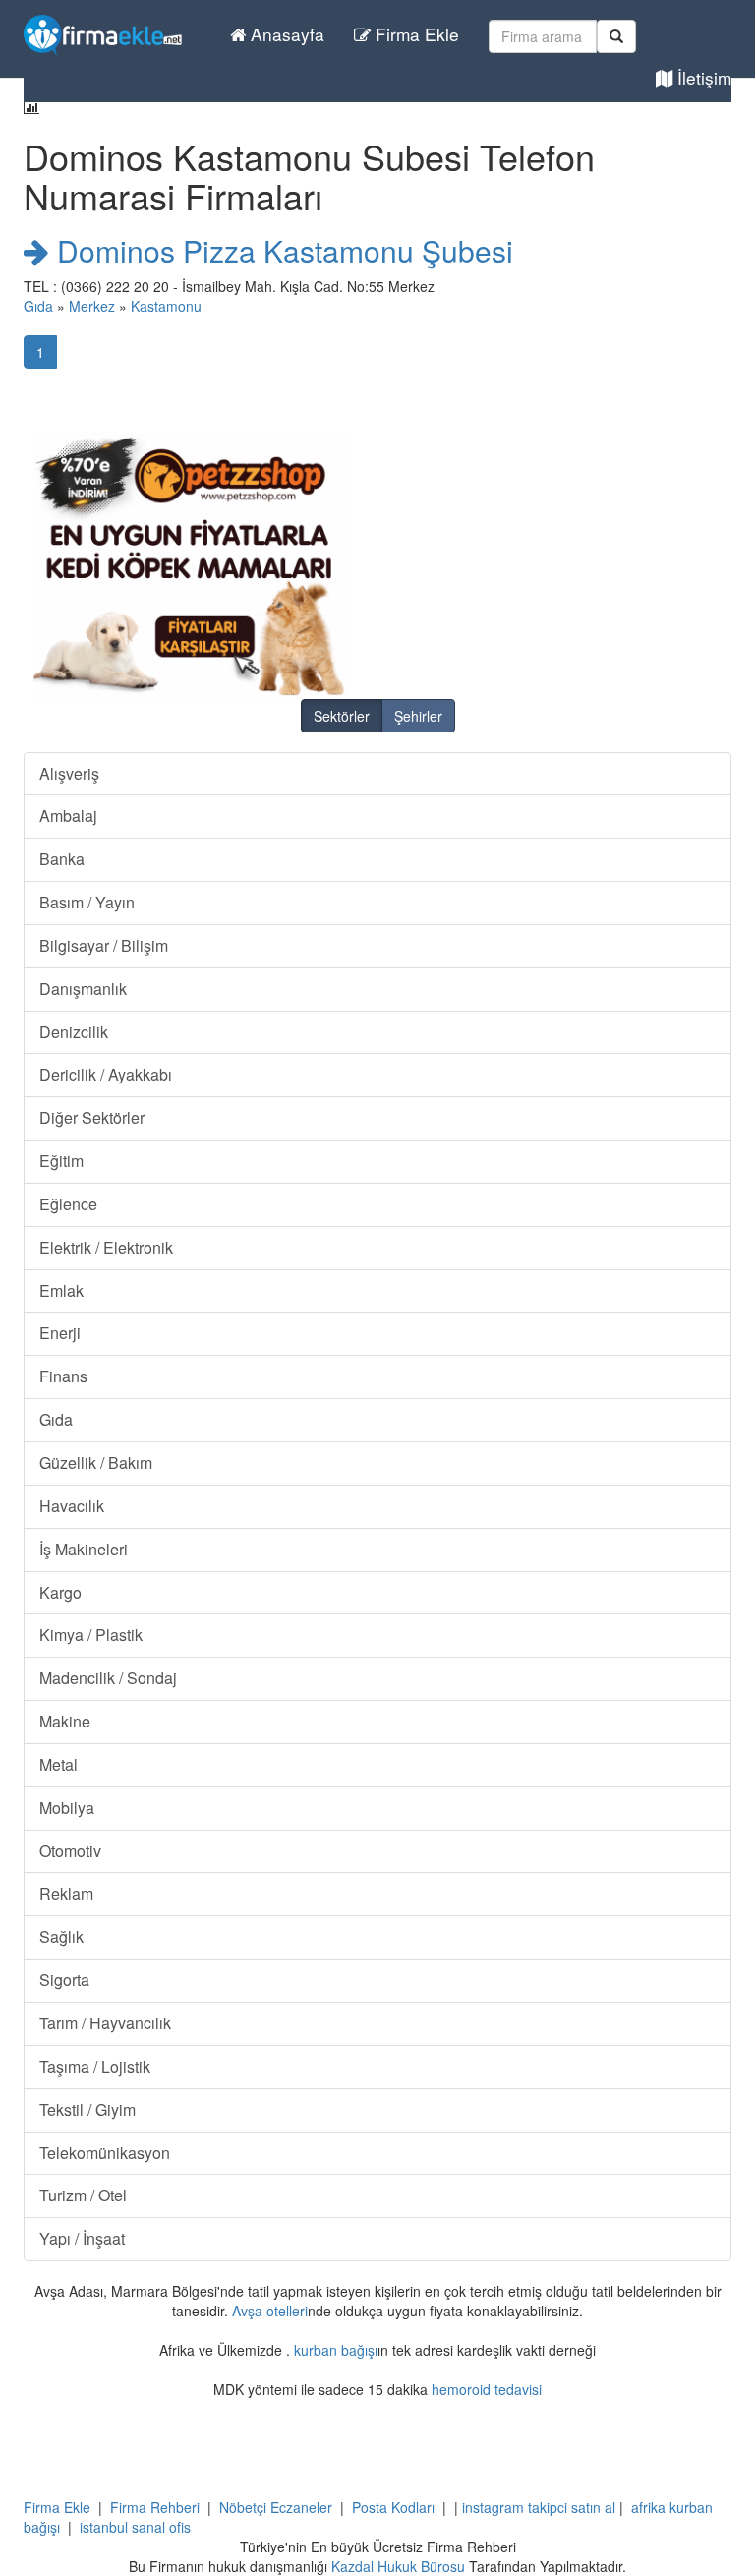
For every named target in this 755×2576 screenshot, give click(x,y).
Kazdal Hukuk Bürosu (398, 2566)
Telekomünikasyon (105, 2153)
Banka (62, 859)
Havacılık (72, 1506)
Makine (65, 1721)
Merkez (92, 306)
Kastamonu (166, 306)
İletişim (702, 77)
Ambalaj (68, 816)
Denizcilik (74, 1032)
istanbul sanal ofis (135, 2527)
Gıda (38, 306)
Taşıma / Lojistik (95, 2066)
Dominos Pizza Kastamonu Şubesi (281, 250)
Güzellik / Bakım (96, 1463)
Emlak (61, 1290)
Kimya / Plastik (91, 1635)
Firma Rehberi (155, 2507)
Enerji (60, 1333)
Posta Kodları (393, 2507)
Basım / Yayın (87, 902)
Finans (63, 1376)
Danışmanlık (83, 989)
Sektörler (342, 716)
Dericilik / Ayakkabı (106, 1074)
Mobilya (67, 1808)
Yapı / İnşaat (82, 2238)
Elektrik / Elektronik (106, 1247)
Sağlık (61, 1936)
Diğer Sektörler (92, 1117)
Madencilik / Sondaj (108, 1678)
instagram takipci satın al (539, 2507)
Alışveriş (69, 773)
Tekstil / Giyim (87, 2109)
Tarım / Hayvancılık (105, 2023)
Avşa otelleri (270, 2311)
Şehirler (418, 716)
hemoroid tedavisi (487, 2389)
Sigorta (64, 1980)
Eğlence (68, 1204)
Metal (58, 1764)
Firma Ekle (415, 34)
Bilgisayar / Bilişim (104, 945)
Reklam (66, 1893)
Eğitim (61, 1161)
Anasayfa (285, 34)
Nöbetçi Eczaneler (276, 2507)
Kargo (60, 1592)
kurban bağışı (336, 2350)
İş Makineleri (84, 1549)
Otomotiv (70, 1851)
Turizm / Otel (83, 2195)
